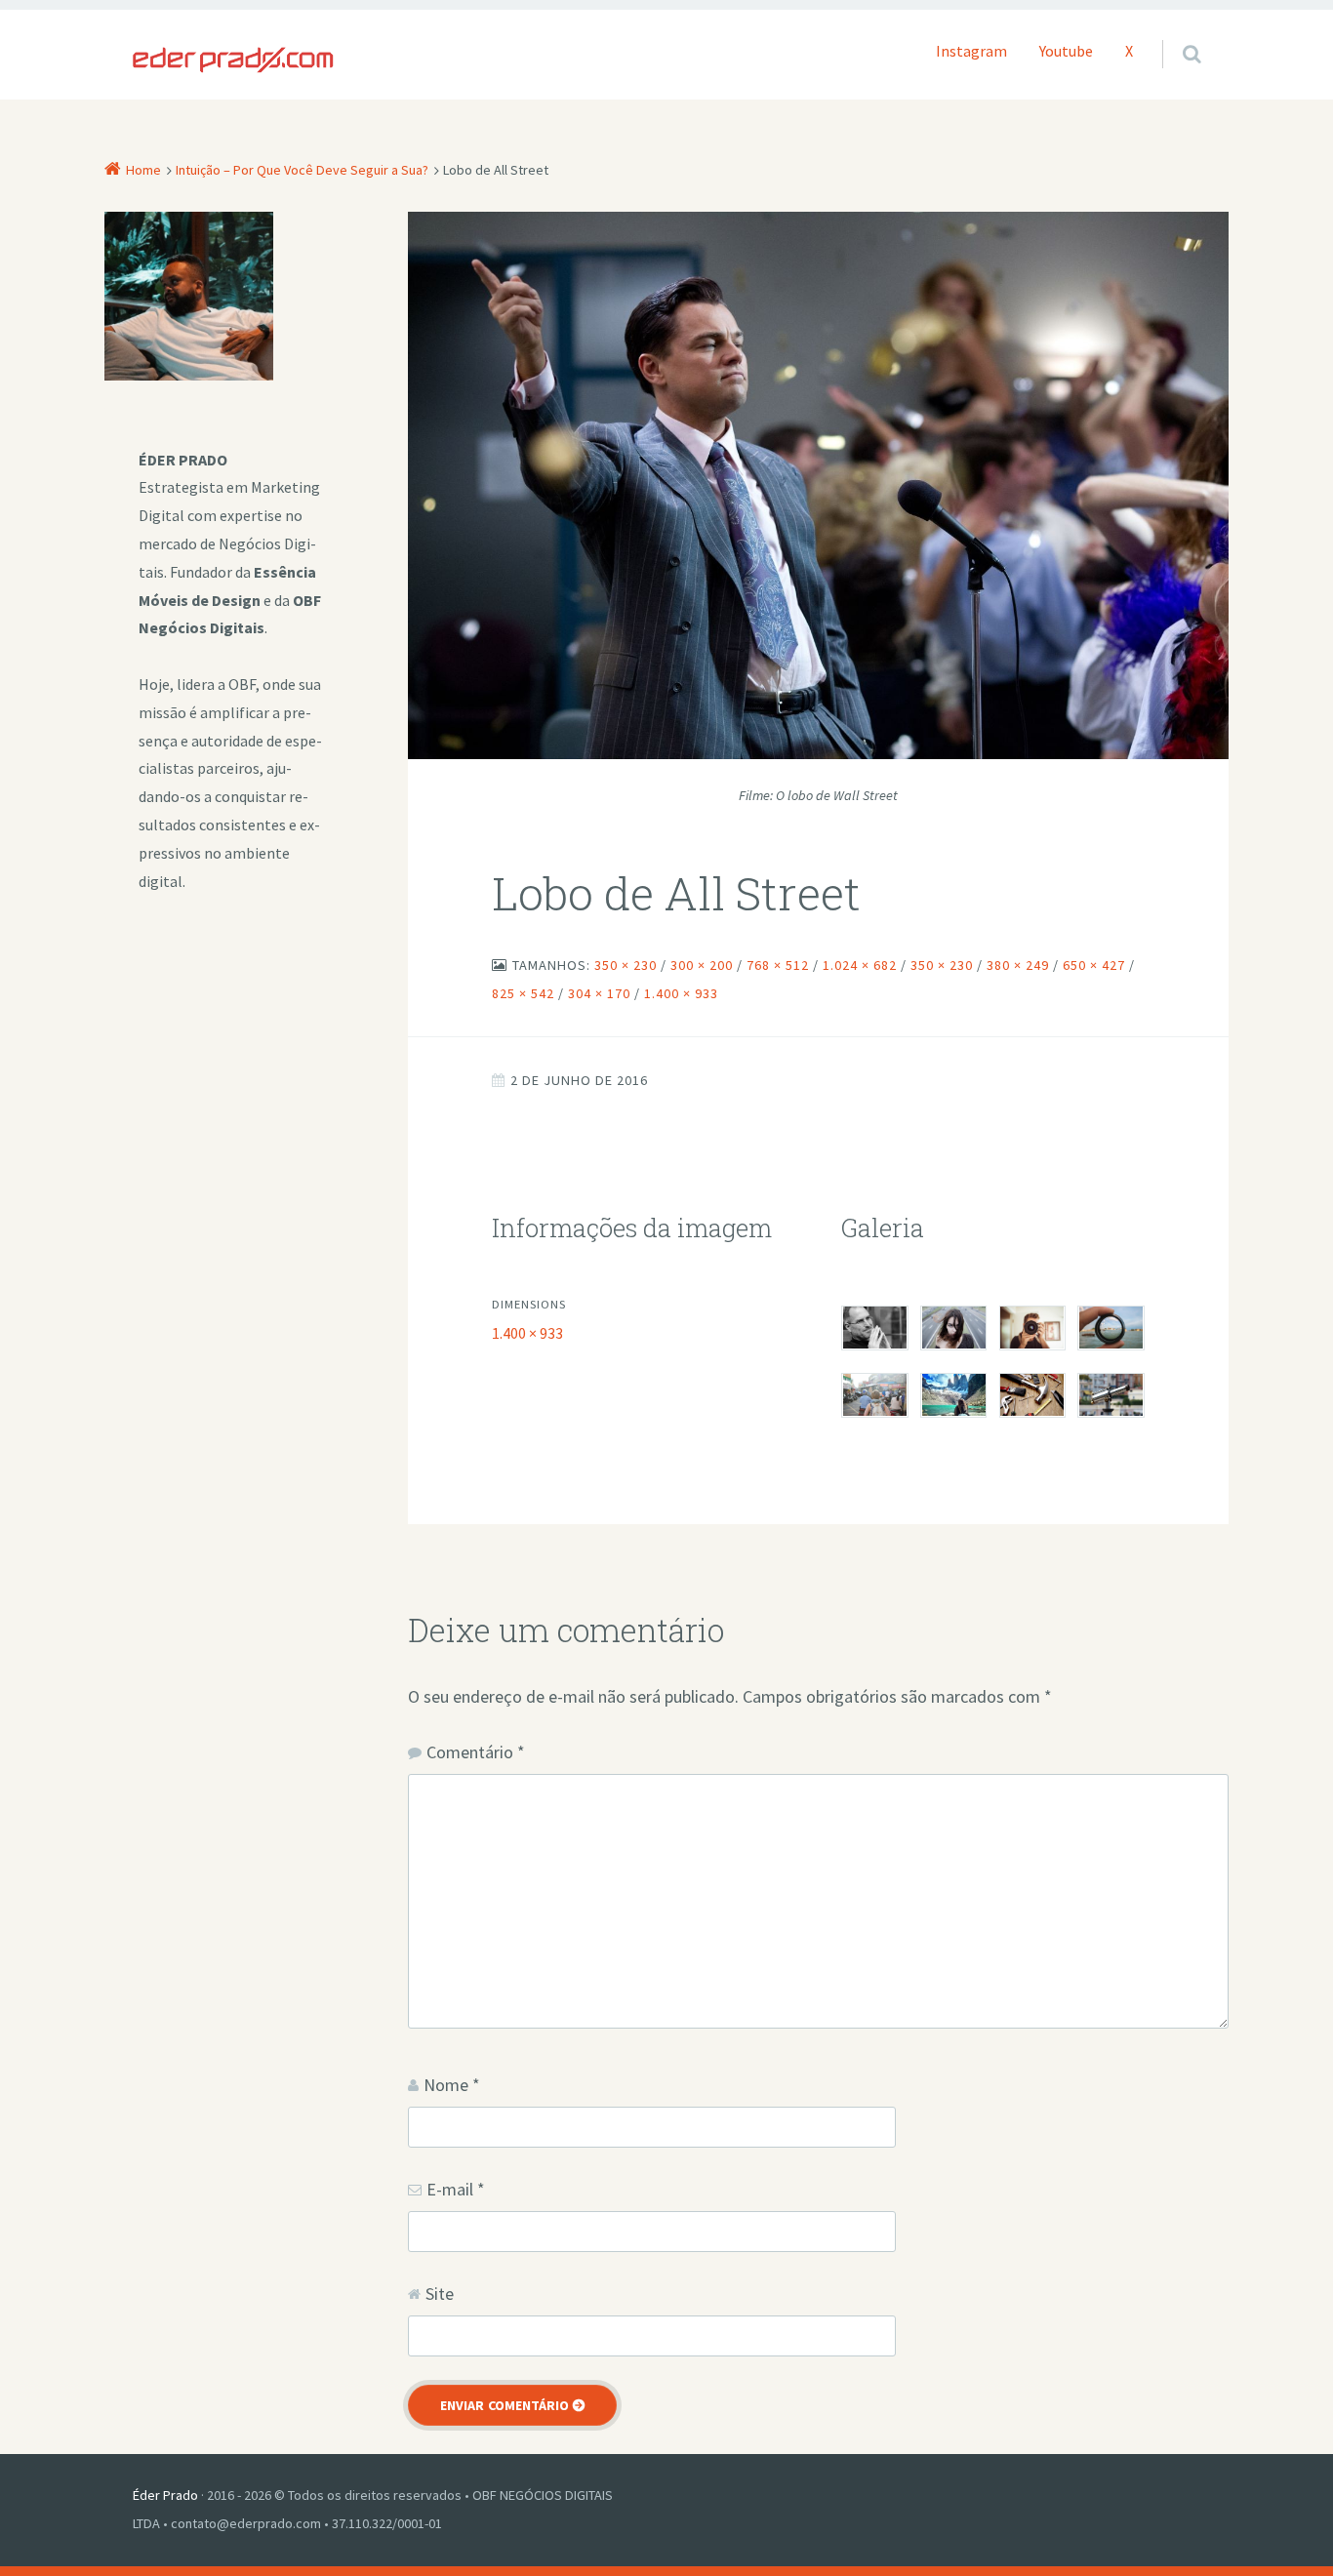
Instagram (971, 51)
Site (440, 2294)
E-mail (456, 2189)
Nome (452, 2085)
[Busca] (1173, 34)
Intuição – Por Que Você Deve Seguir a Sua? (302, 170)
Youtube (1066, 51)
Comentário (476, 1752)
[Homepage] (233, 60)
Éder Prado (165, 2495)
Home (143, 170)
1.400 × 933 (527, 1333)
